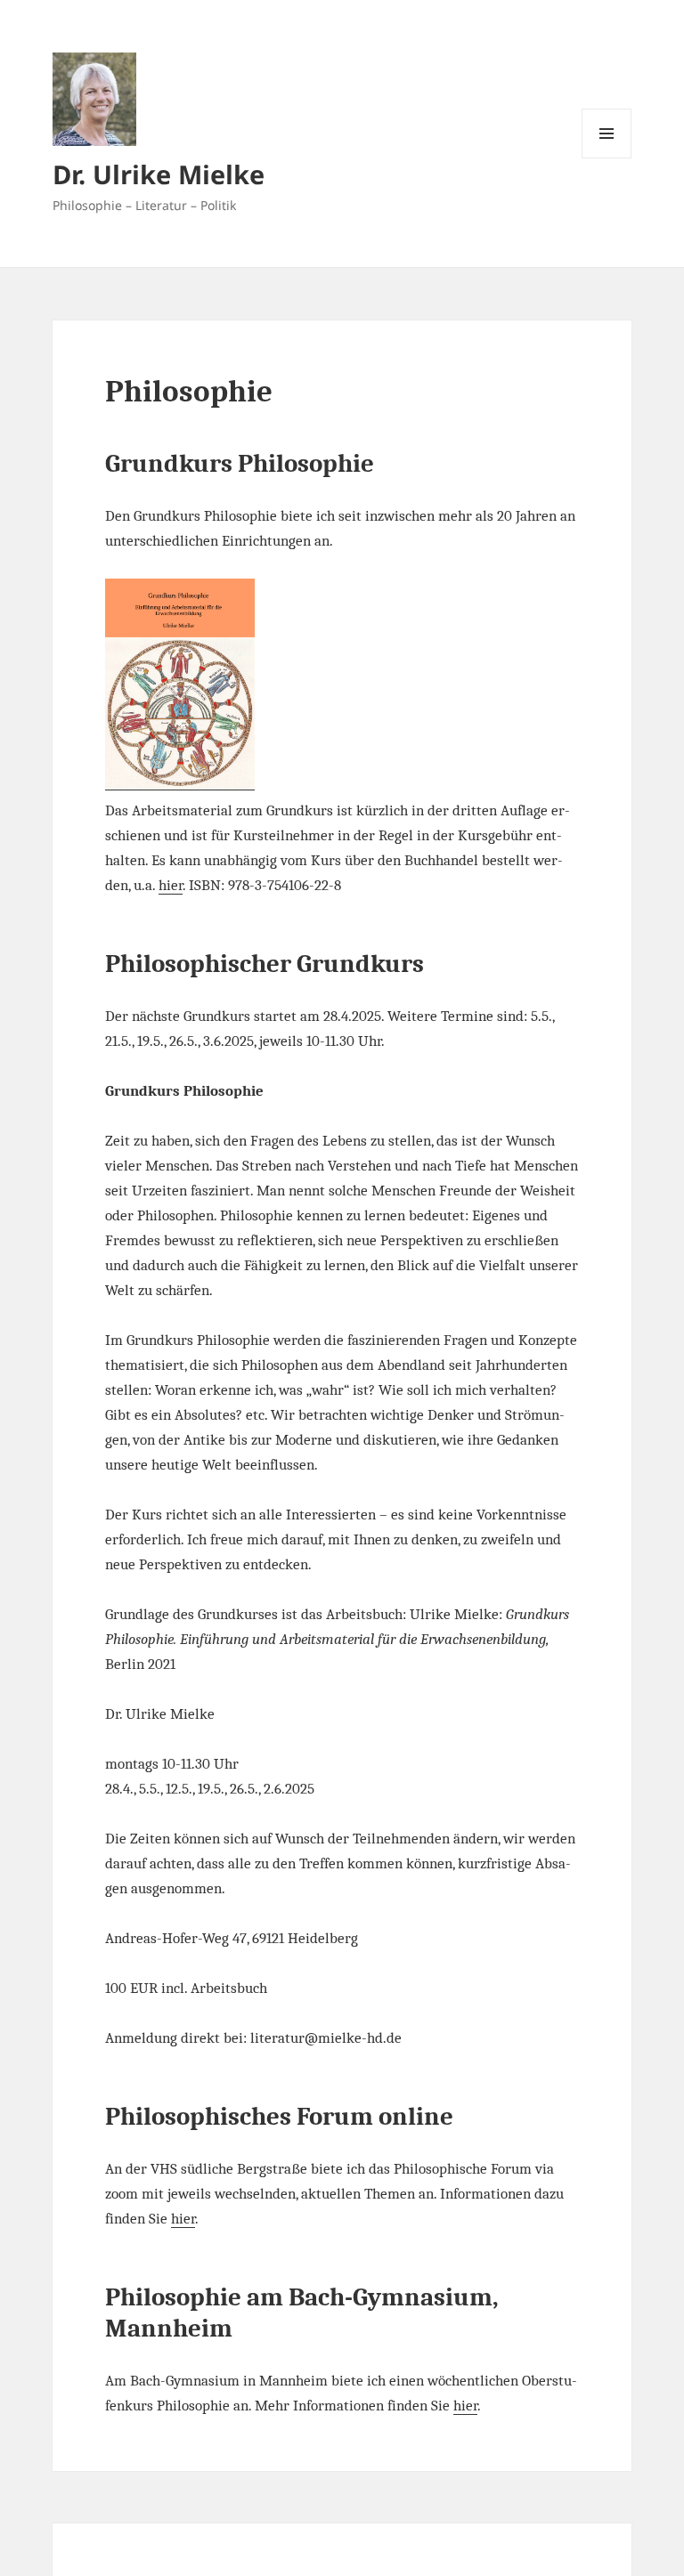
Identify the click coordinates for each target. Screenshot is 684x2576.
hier (171, 885)
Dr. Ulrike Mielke (159, 174)
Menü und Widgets (607, 158)
